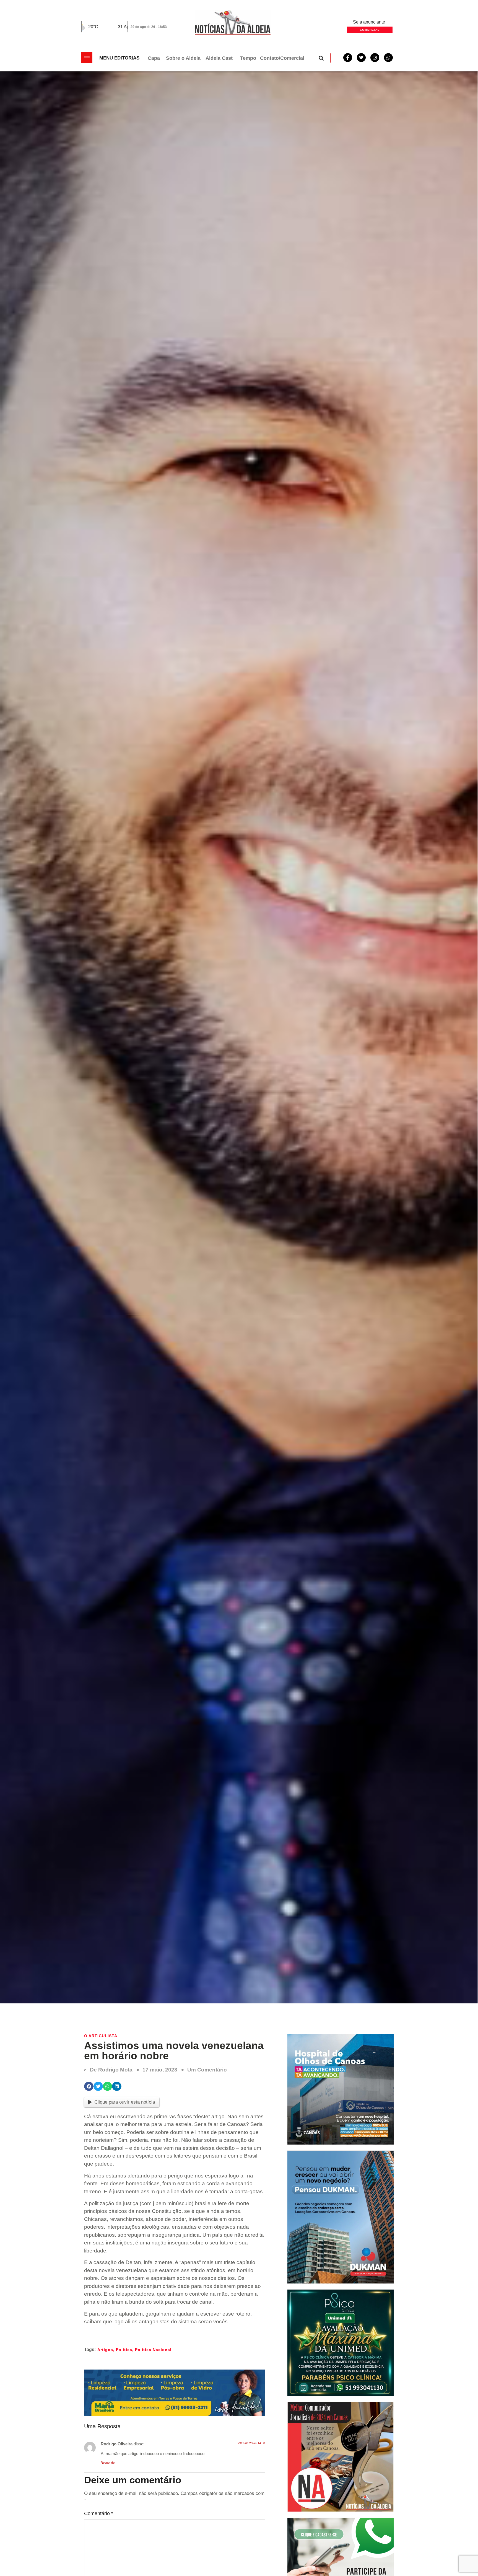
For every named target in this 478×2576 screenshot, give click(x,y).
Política (124, 2350)
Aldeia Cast (219, 58)
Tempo (248, 58)
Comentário (99, 2513)
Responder (108, 2463)
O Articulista (101, 2036)
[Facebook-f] (348, 58)
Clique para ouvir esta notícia (125, 2102)
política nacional (153, 2350)
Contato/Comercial (282, 58)
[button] (321, 58)
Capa (154, 58)
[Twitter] (361, 58)
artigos (105, 2350)
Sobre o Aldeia (183, 58)
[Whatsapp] (388, 58)
